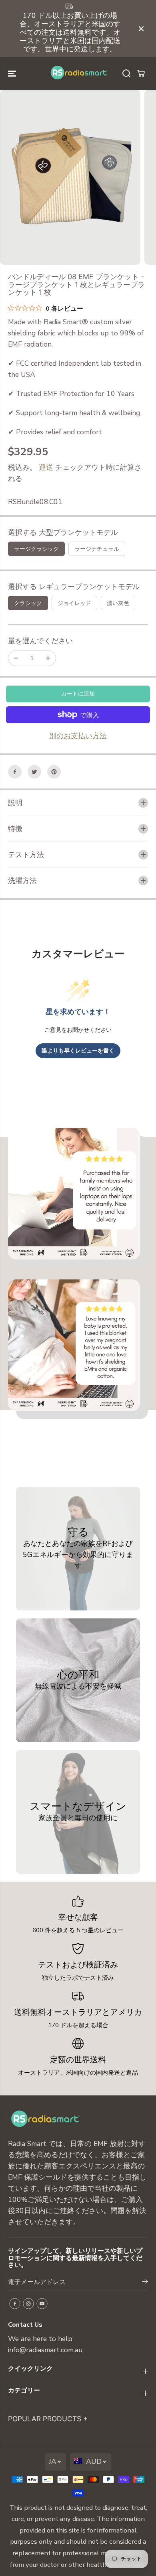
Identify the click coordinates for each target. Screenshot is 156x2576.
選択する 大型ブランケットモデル (63, 532)
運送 (46, 467)
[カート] (141, 73)
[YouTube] (42, 2304)
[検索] (126, 73)
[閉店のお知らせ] (141, 29)
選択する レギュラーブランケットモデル (74, 587)
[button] (13, 73)
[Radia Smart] (78, 73)
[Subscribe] (145, 2283)
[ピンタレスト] (54, 772)
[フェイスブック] (15, 772)
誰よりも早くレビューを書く (78, 1051)
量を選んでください (40, 641)
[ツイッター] (34, 772)
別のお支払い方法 (78, 736)
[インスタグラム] (28, 2304)
